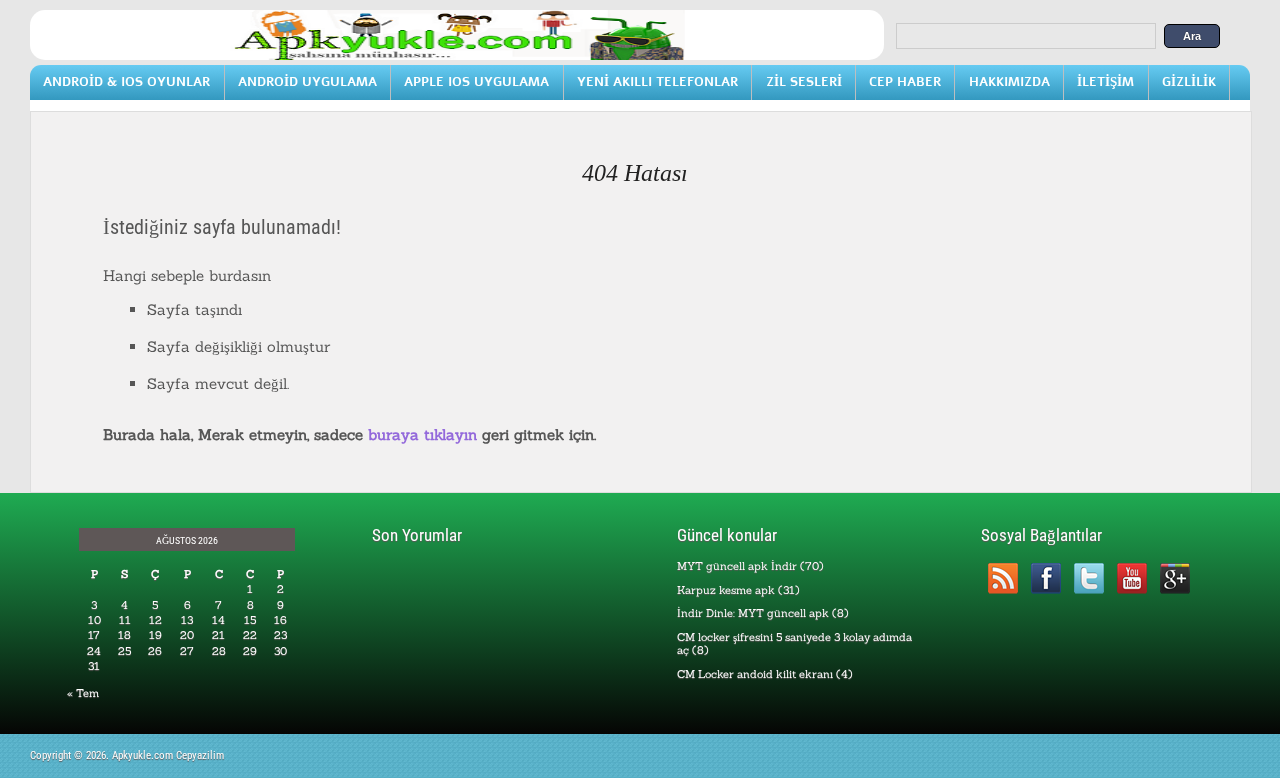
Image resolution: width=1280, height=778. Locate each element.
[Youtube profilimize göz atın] (1131, 578)
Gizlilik (1189, 81)
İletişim (1105, 81)
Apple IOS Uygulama (476, 81)
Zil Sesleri (804, 81)
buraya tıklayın (422, 434)
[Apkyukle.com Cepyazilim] (457, 56)
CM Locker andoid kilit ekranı (755, 674)
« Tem (83, 693)
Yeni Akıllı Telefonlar (657, 81)
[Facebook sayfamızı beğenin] (1045, 578)
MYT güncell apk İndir (737, 566)
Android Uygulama (307, 81)
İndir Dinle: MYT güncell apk (753, 613)
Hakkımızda (1009, 81)
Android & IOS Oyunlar (126, 81)
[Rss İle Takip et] (1002, 578)
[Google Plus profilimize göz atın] (1174, 578)
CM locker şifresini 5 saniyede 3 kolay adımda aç (794, 643)
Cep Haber (905, 81)
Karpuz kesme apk (726, 590)
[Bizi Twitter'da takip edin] (1088, 578)
